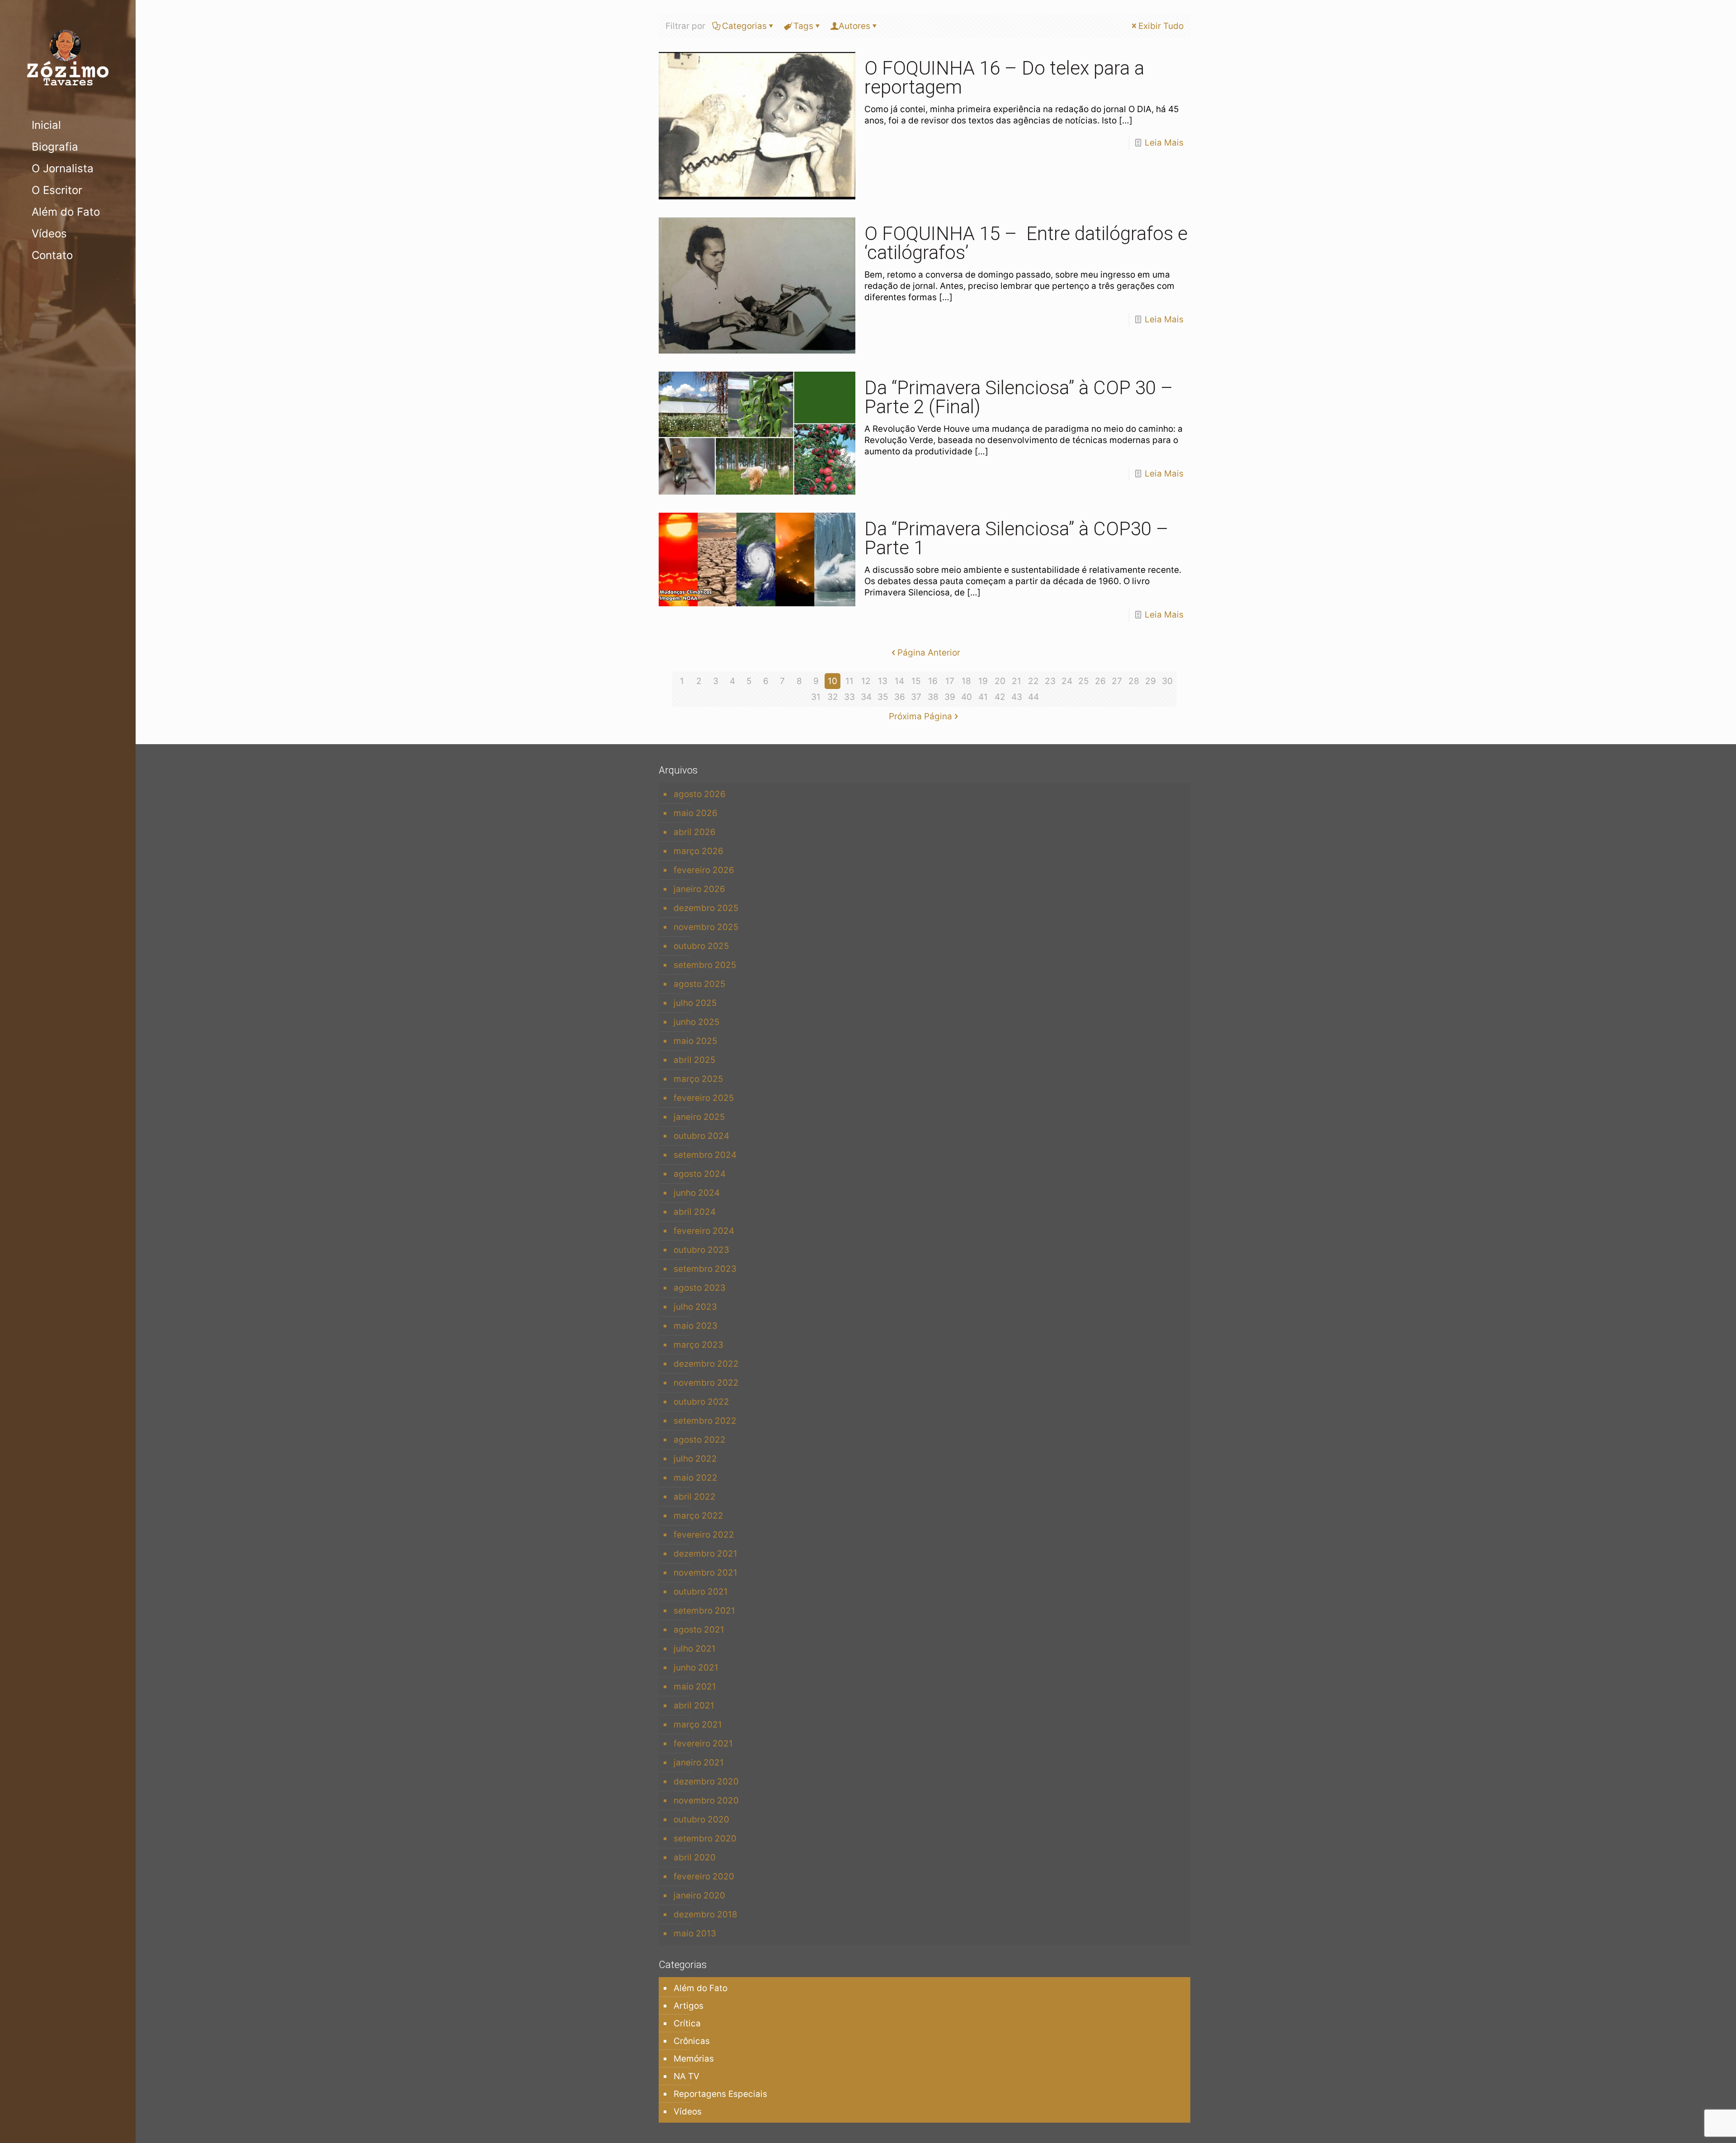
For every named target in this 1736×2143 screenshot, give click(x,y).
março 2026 (698, 851)
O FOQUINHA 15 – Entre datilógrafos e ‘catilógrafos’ (1026, 243)
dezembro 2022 (706, 1364)
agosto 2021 (699, 1630)
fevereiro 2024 (704, 1231)
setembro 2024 (705, 1155)
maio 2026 (696, 813)
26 (1100, 681)
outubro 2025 (701, 946)
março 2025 (698, 1079)
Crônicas (692, 2041)
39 (950, 697)
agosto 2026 (700, 794)
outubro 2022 (701, 1402)
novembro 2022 (706, 1383)
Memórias (694, 2059)
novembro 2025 (706, 927)
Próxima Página (920, 716)
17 (950, 681)
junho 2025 (697, 1022)
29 (1151, 681)
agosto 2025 (700, 984)
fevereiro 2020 (704, 1876)
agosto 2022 (700, 1440)
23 (1050, 681)
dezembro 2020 (706, 1782)
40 (967, 697)
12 (866, 681)
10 (833, 681)
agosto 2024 (700, 1174)
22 (1033, 681)
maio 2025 (696, 1041)
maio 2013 (695, 1933)
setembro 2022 (705, 1421)
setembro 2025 (705, 965)
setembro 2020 (705, 1839)
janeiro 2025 (699, 1117)
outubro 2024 (701, 1136)
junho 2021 (696, 1668)
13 (883, 681)
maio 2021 (695, 1687)
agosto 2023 (700, 1288)
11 (849, 681)
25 (1084, 681)
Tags (803, 26)
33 (849, 697)
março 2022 (698, 1516)
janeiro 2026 (699, 889)
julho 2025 (695, 1003)
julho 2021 (695, 1649)
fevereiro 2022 (704, 1535)
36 (900, 697)
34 (866, 697)
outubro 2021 (701, 1592)
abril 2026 (695, 832)
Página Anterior (929, 653)
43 (1017, 697)
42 (1000, 697)
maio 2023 (696, 1326)
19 (983, 681)
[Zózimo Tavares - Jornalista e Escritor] (68, 57)
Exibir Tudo (1161, 26)
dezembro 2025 (706, 908)
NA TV (686, 2076)
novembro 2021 (705, 1573)
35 (883, 697)
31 (816, 697)
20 (1000, 681)
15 (916, 681)
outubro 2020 (701, 1820)
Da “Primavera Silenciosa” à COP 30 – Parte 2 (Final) (1019, 397)
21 (1017, 681)
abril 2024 (695, 1212)
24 (1067, 681)
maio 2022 (696, 1478)
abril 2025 (695, 1060)
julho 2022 (695, 1459)
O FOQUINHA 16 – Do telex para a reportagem (1004, 78)
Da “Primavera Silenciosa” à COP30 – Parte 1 (1017, 538)
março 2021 (698, 1725)
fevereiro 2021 (703, 1744)
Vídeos (688, 2112)
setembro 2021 (704, 1611)
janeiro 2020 (699, 1895)
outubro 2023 (701, 1250)
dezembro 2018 (705, 1914)
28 (1134, 681)
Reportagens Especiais (720, 2094)
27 (1117, 681)
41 (983, 697)
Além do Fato (701, 1988)
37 (916, 697)
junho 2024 (697, 1193)
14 (899, 681)
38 (933, 697)
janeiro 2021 (699, 1763)
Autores (854, 26)
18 (966, 681)
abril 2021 (694, 1706)
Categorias (744, 26)
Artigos (689, 2006)
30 (1167, 681)
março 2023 (698, 1345)
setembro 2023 (705, 1269)
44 (1033, 697)
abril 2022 (695, 1497)
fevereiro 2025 (704, 1098)
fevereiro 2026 (704, 870)
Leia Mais (1164, 143)
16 (933, 681)
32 (833, 697)
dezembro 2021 (705, 1554)
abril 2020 (695, 1857)
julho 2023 (695, 1307)
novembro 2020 (706, 1801)
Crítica (687, 2023)
